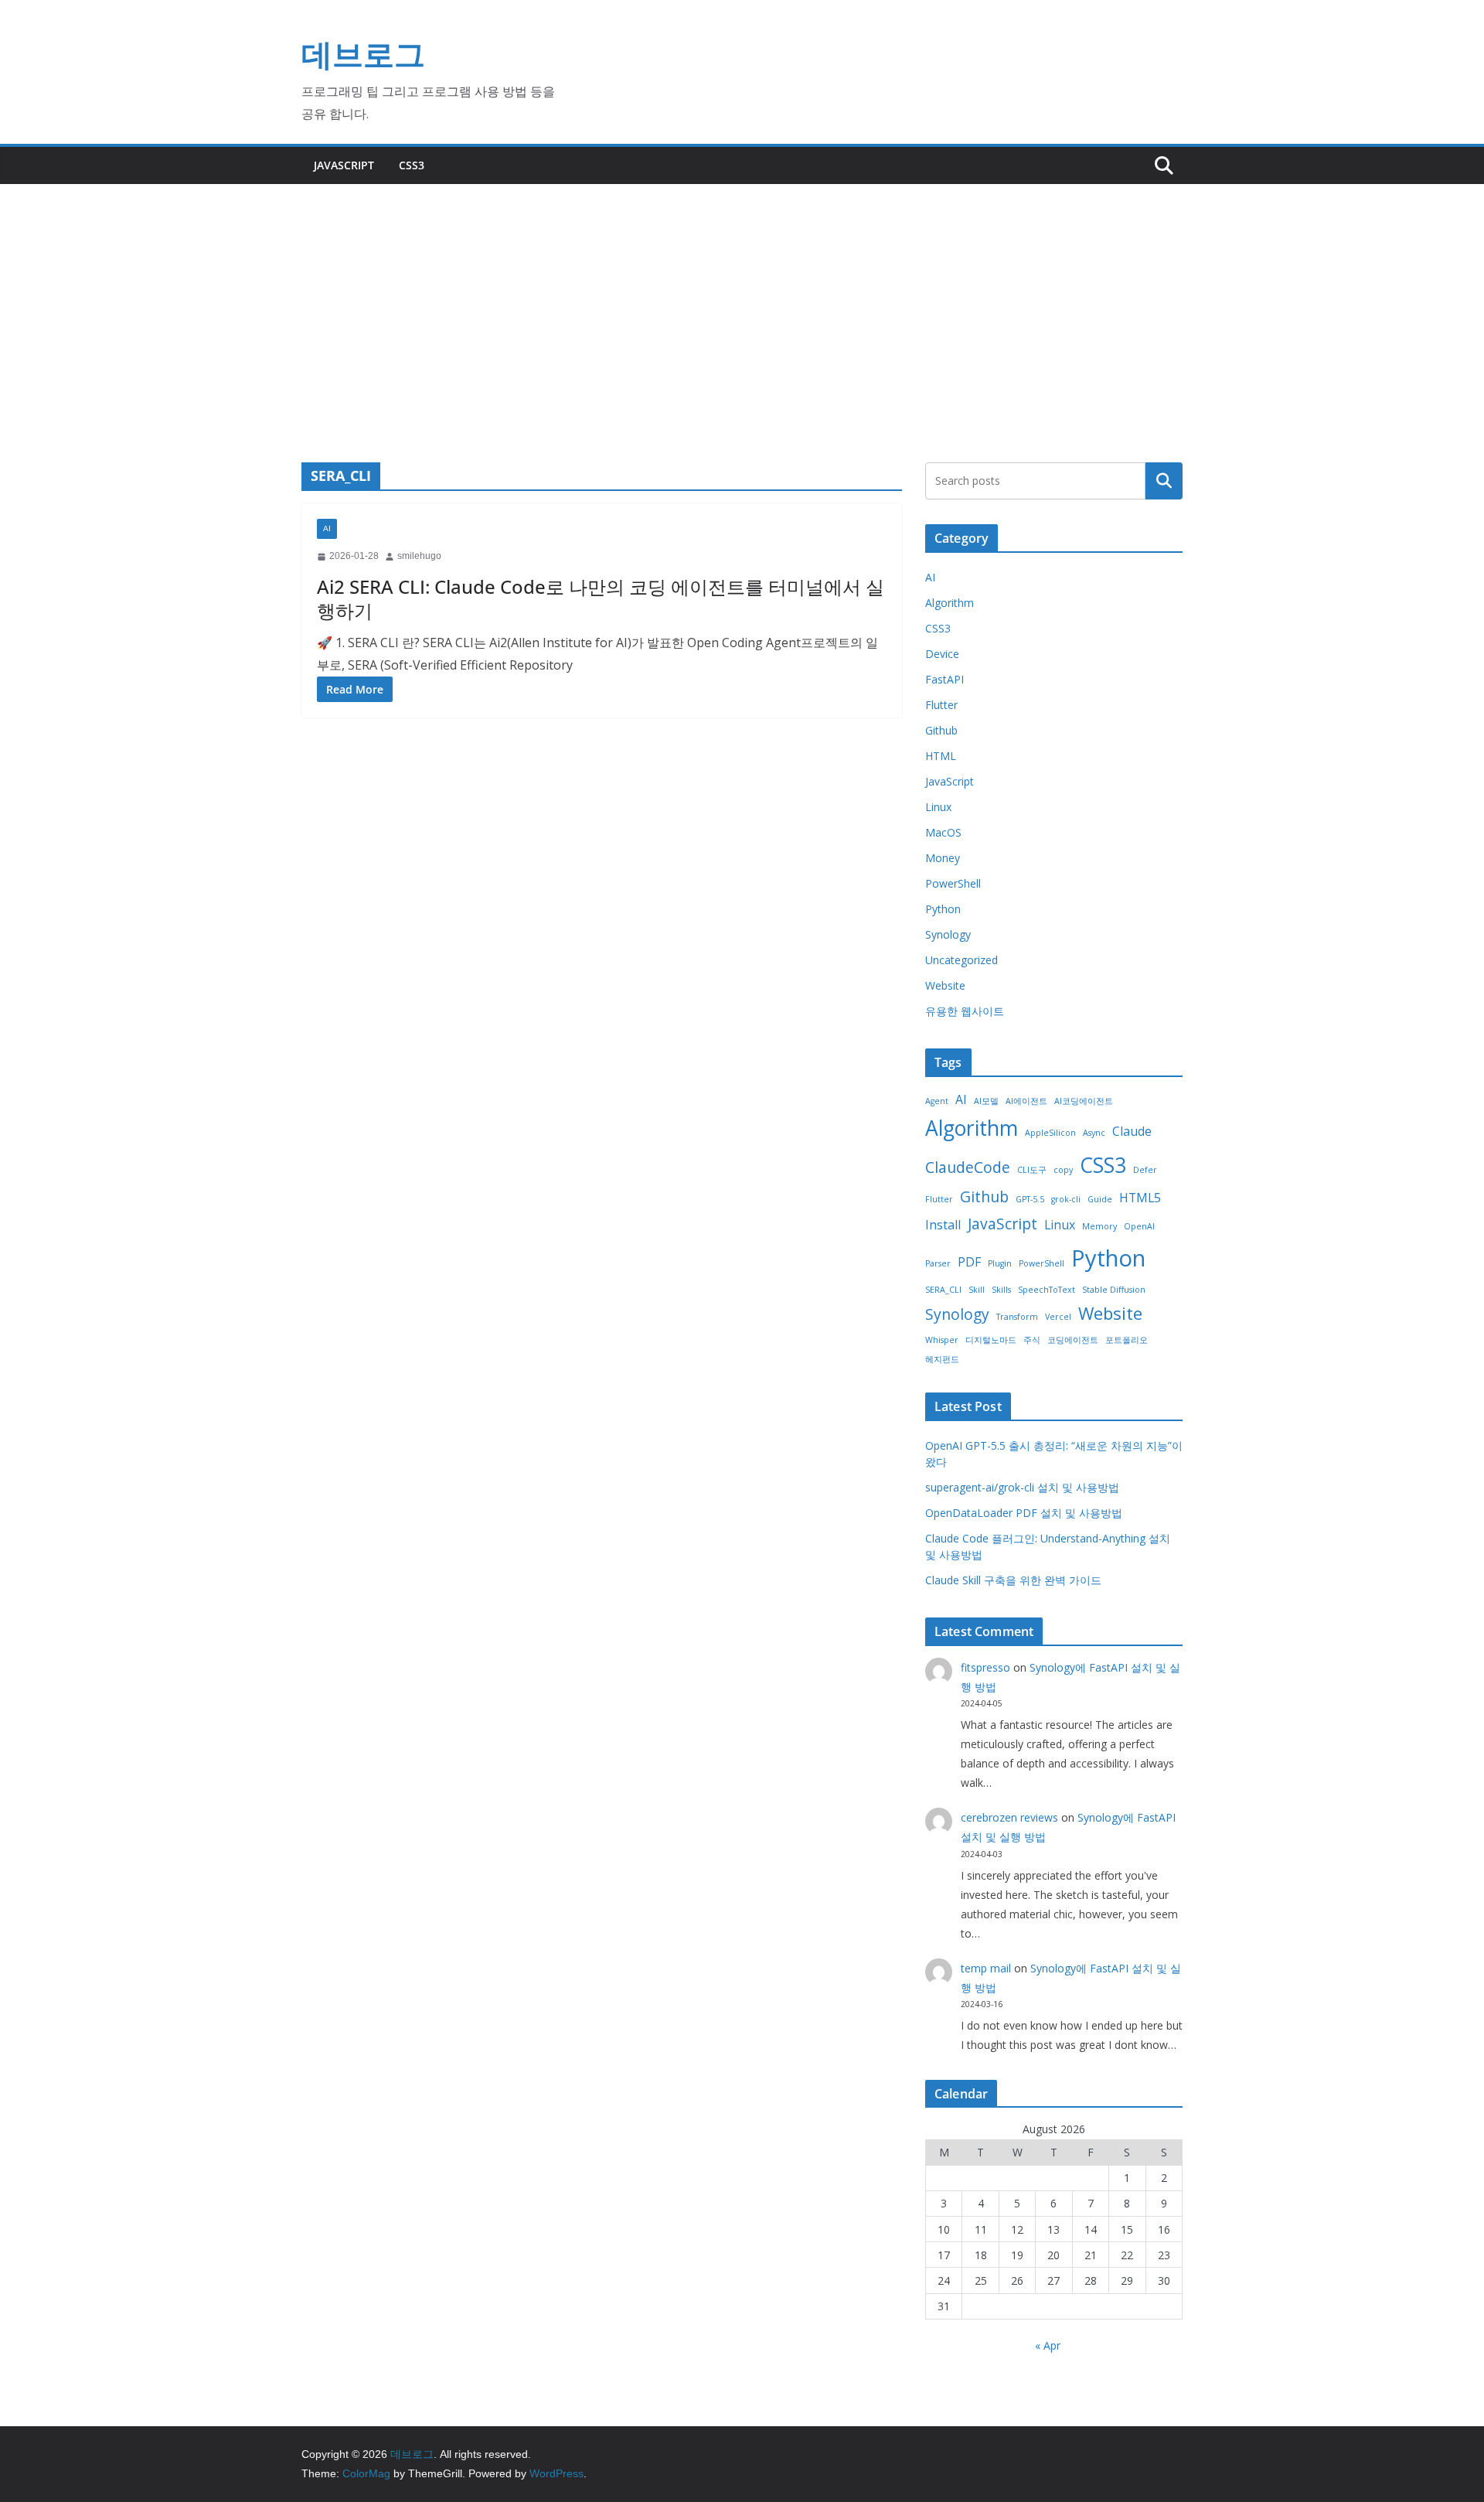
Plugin (1000, 1263)
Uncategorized (962, 960)
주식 (1032, 1340)
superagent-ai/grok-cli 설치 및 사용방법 (1022, 1487)
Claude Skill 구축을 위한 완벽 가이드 (1013, 1580)
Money (943, 858)
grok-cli (1066, 1199)
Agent (937, 1101)
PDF (969, 1262)
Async (1094, 1133)
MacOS (943, 832)
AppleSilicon (1050, 1133)
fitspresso (985, 1667)
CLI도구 (1032, 1170)
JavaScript (344, 165)
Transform (1017, 1317)
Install (943, 1225)
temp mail (986, 1968)
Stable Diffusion (1114, 1290)
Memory (1099, 1226)
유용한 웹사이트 (965, 1011)
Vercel (1058, 1317)
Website (945, 985)
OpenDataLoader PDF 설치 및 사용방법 (1024, 1513)
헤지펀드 (942, 1359)
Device (942, 654)
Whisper (942, 1340)
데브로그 (363, 54)
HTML (941, 756)
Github (941, 730)
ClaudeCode (968, 1167)
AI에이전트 (1026, 1101)
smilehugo (419, 556)
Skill (977, 1290)
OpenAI (1139, 1226)
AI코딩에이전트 (1084, 1101)
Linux (938, 807)
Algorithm (950, 603)
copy (1063, 1170)
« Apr (1048, 2345)
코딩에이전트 (1073, 1340)
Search (1164, 480)
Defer (1145, 1170)
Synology (948, 934)
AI (327, 528)
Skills (1001, 1290)
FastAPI (945, 679)
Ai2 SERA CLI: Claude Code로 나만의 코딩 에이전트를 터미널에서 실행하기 (601, 598)
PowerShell (953, 883)
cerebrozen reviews (1009, 1817)
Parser (938, 1263)
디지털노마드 (991, 1340)
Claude (1132, 1131)
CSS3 (412, 165)
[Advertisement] (742, 300)
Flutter (941, 705)
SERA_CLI (943, 1290)
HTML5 (1140, 1198)
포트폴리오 (1127, 1340)
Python (943, 909)
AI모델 (986, 1101)
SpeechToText (1047, 1290)
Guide (1100, 1199)
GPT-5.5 (1030, 1199)
